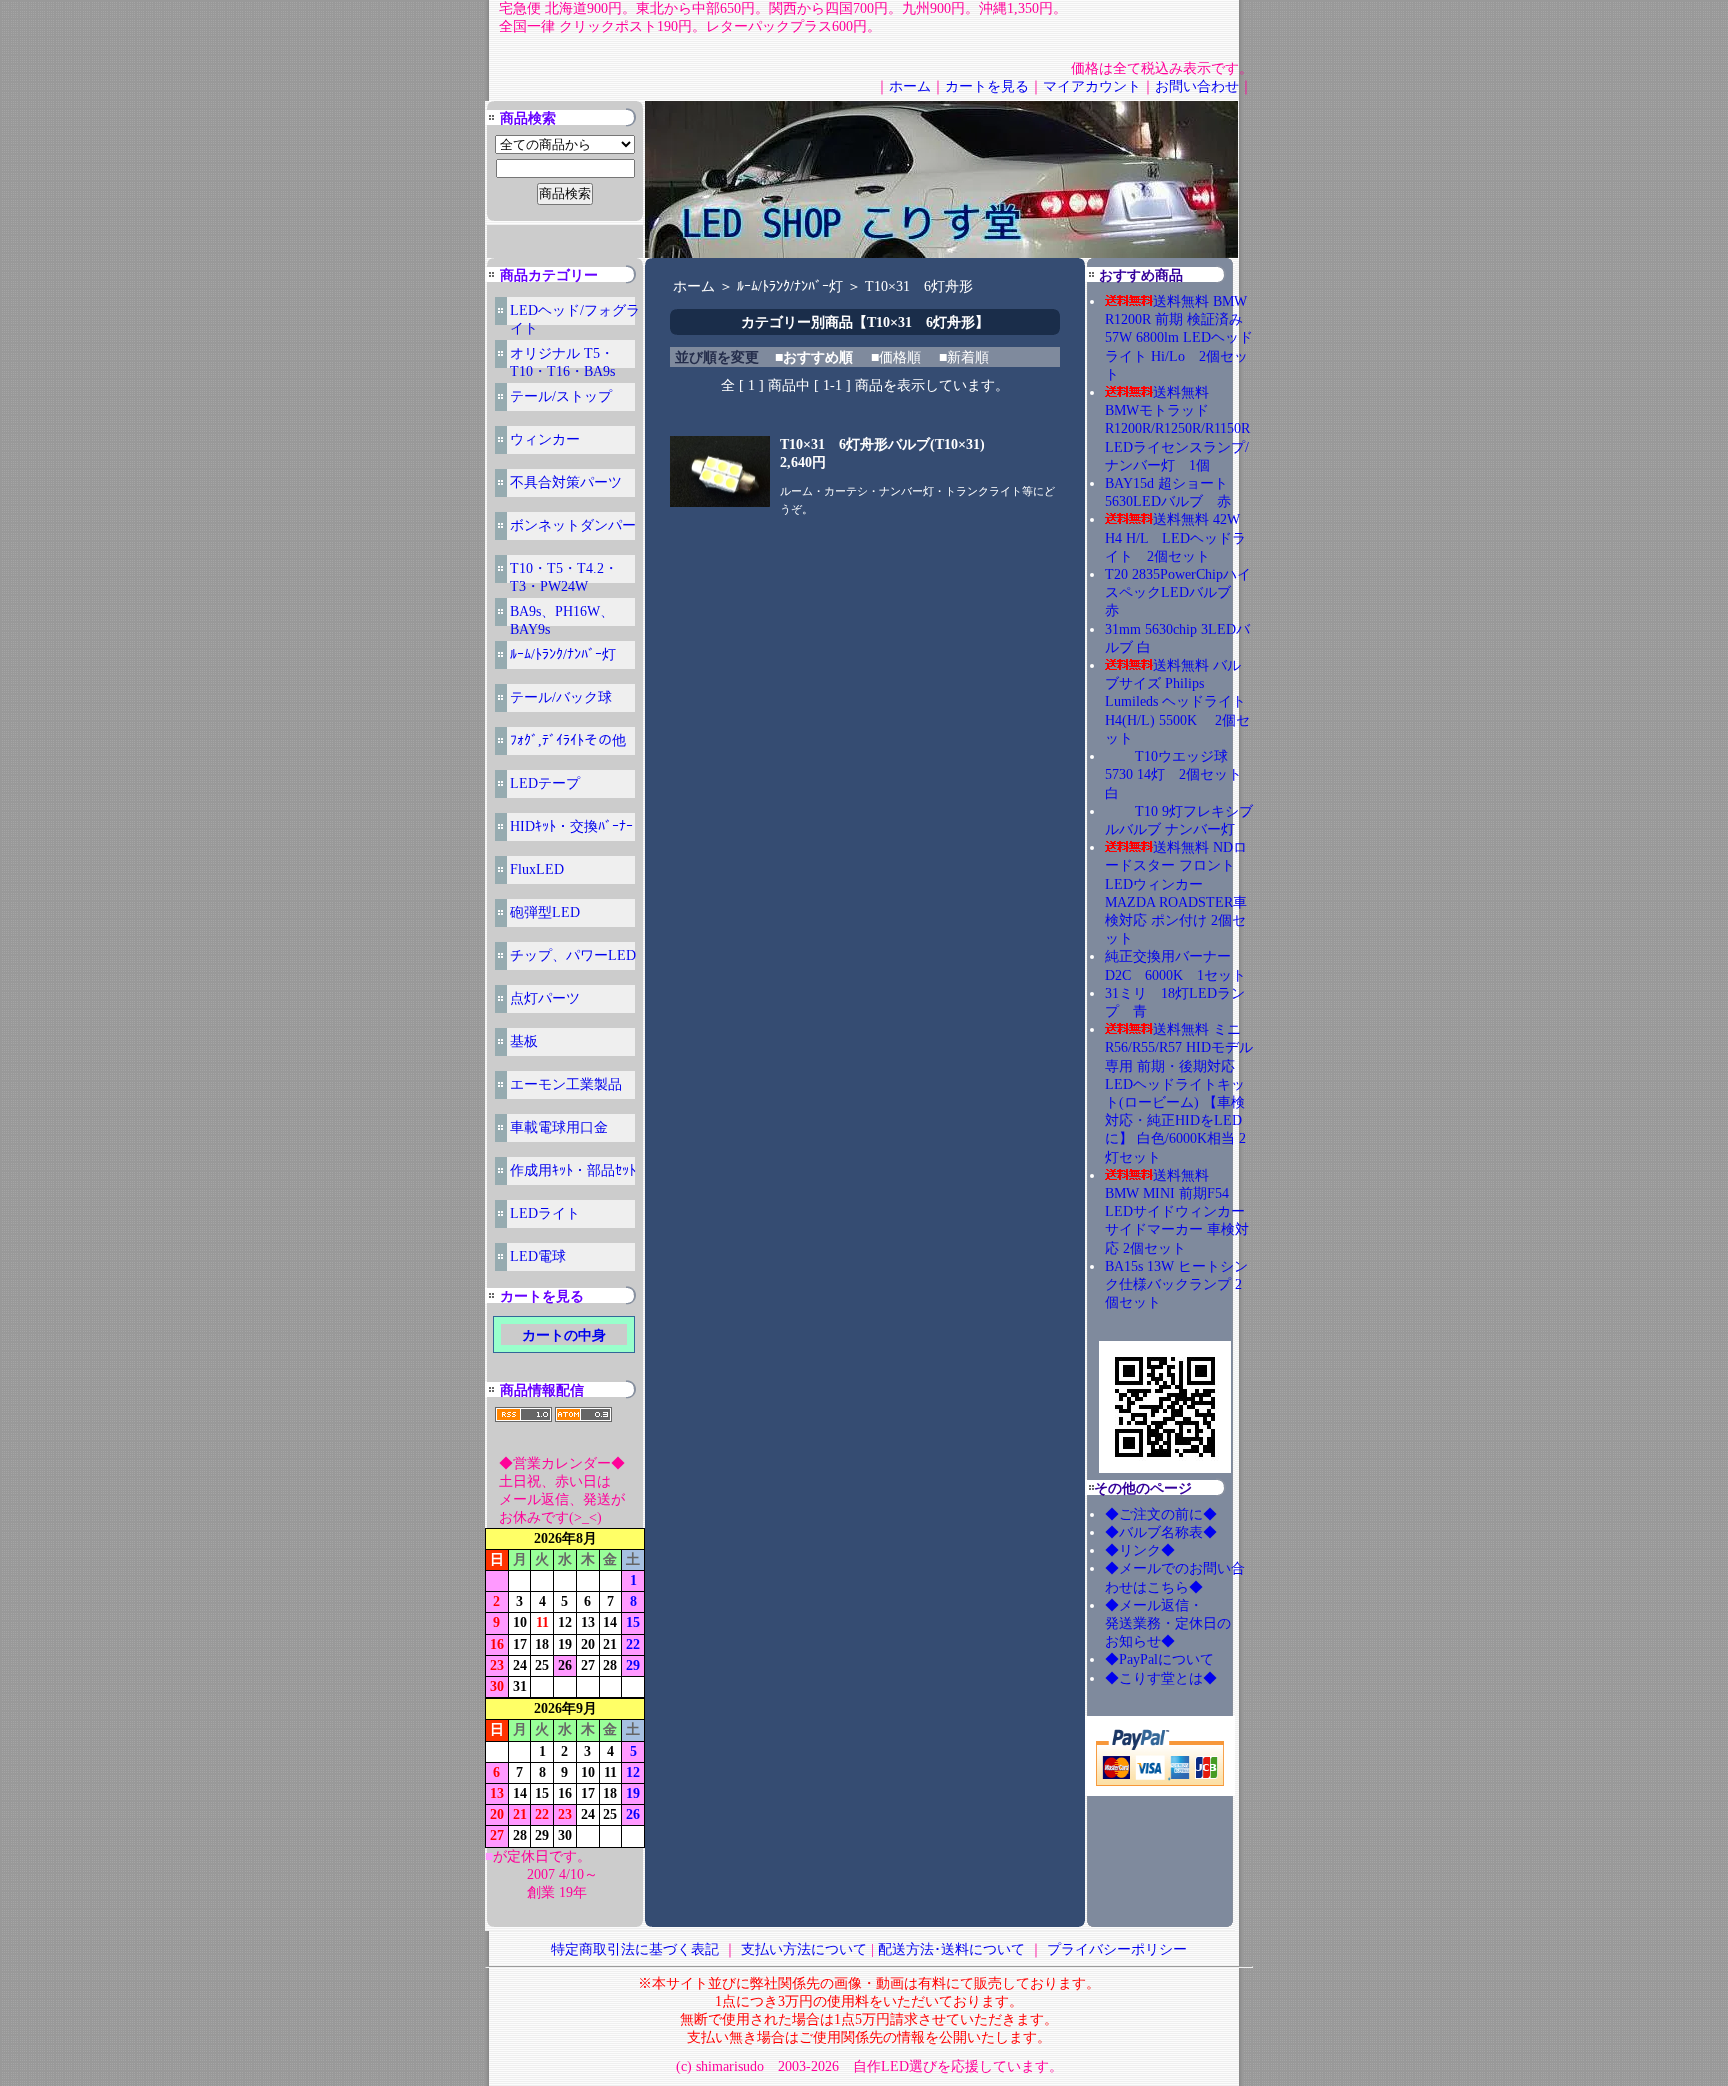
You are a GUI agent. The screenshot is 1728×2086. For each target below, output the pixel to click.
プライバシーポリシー (1117, 1949)
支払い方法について (804, 1949)
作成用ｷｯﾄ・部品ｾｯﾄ (573, 1170)
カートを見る (987, 86)
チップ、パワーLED (573, 955)
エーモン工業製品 (566, 1084)
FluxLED (537, 869)
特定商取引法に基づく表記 (635, 1949)
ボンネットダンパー (573, 525)
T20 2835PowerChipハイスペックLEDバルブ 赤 (1178, 592)
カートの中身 (564, 1335)
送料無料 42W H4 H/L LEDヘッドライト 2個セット (1175, 537)
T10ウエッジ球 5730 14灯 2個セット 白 (1180, 774)
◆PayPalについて (1159, 1659)
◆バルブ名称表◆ (1161, 1532)
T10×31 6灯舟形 (919, 286)
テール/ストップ (561, 396)
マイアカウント (1092, 86)
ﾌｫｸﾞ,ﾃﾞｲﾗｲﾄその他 (568, 740)
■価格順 (896, 357)
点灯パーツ (545, 998)
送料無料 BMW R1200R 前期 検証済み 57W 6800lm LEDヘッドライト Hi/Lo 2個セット (1179, 338)
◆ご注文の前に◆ (1161, 1514)
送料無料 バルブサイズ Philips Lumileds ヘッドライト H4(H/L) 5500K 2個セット (1177, 702)
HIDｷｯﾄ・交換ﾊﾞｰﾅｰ (571, 826)
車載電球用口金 (559, 1127)
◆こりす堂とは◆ (1161, 1678)
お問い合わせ (1197, 86)
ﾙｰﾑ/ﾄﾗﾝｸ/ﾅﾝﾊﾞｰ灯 (563, 654)
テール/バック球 (561, 697)
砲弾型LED (545, 912)
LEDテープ (545, 783)
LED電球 (538, 1256)
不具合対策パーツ (566, 482)
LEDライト (545, 1213)
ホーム (910, 86)
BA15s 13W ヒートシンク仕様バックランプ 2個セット (1176, 1284)
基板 (524, 1041)
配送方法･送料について (951, 1949)
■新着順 (964, 357)
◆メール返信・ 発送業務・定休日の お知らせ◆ (1189, 1623)
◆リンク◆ (1140, 1550)
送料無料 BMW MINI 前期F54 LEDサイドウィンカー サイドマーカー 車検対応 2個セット (1177, 1212)
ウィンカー (545, 439)
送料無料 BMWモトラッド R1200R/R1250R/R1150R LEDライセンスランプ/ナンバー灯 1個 (1177, 429)
